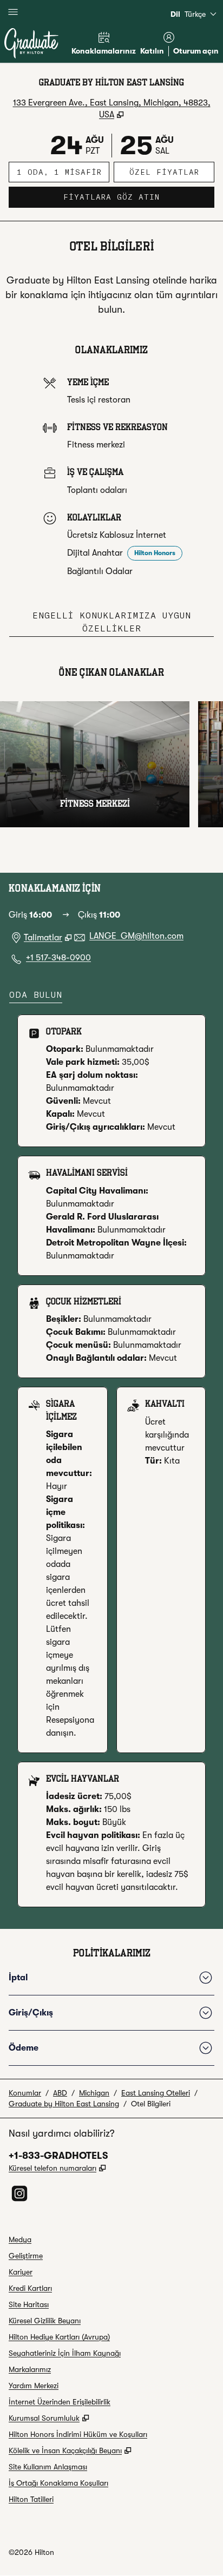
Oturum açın (196, 51)
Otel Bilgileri (151, 2104)
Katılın (152, 51)
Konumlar (25, 2093)
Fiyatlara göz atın (139, 197)
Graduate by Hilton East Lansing (64, 2104)
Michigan (94, 2093)
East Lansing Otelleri (156, 2093)
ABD (60, 2093)
